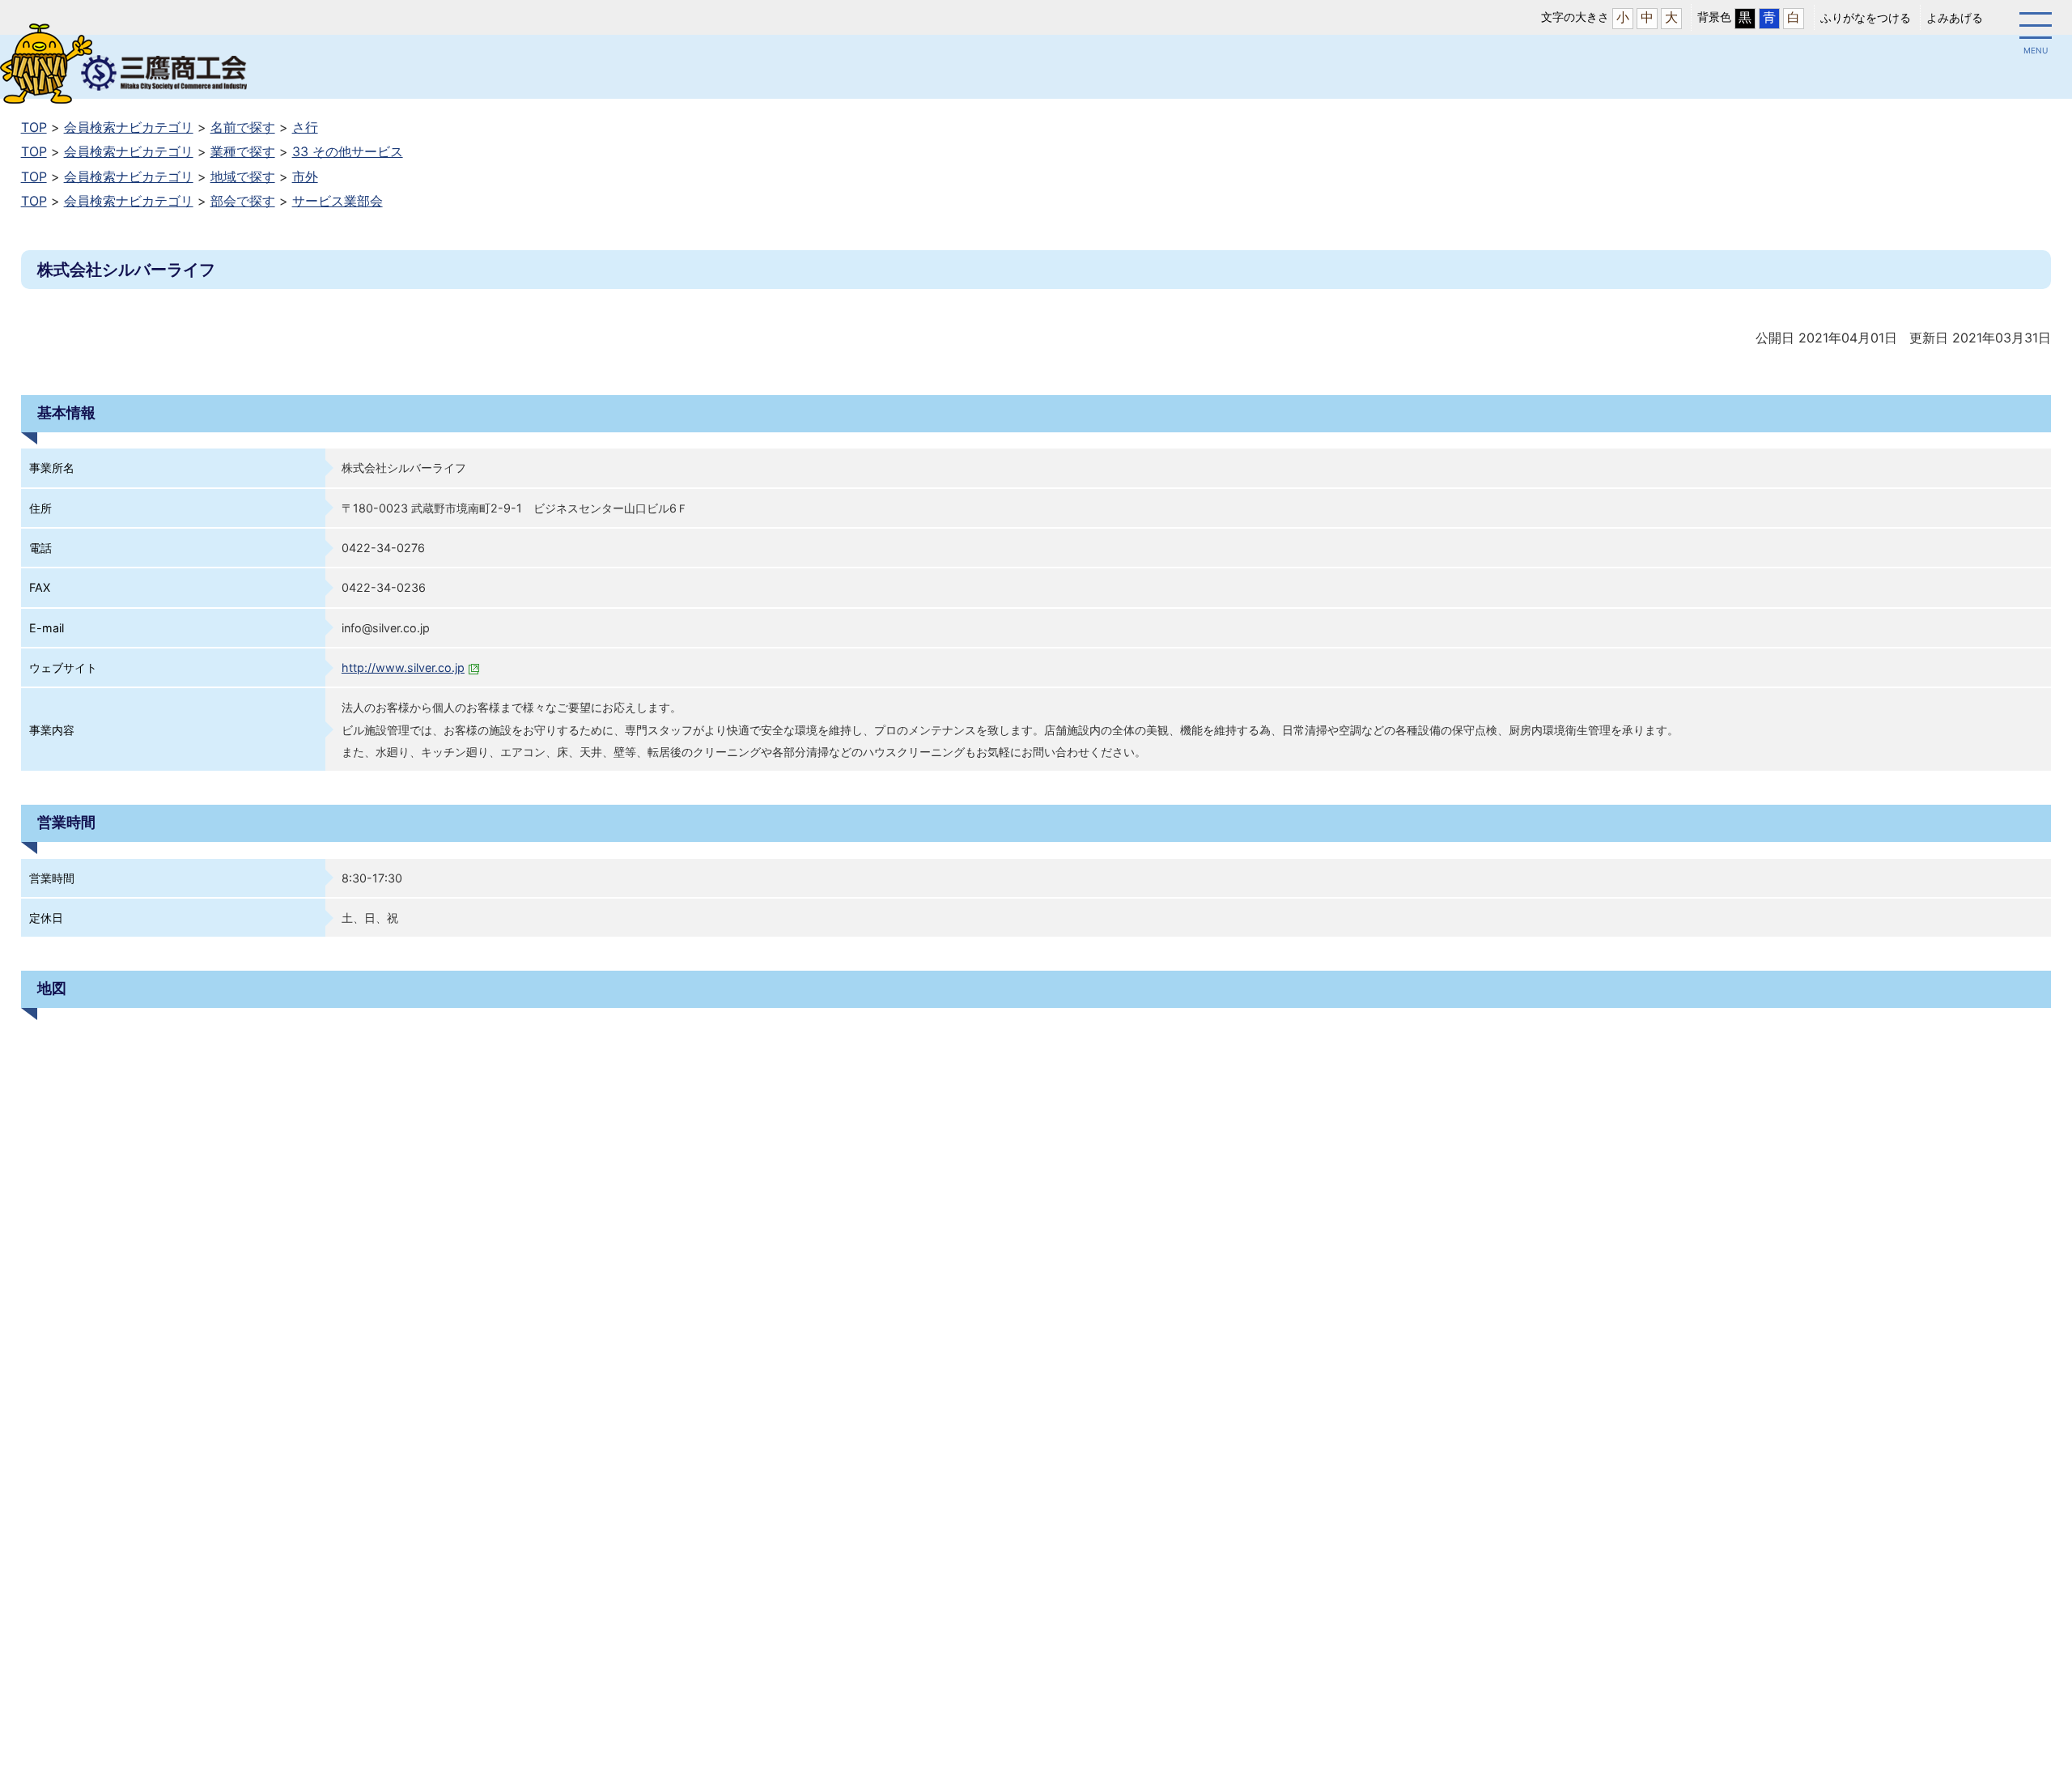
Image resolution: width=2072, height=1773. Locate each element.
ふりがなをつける (1866, 17)
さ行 (305, 127)
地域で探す (243, 176)
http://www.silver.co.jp (403, 668)
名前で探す (243, 127)
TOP (34, 127)
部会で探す (243, 201)
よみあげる (1955, 17)
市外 (305, 176)
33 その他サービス (348, 151)
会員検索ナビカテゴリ (129, 127)
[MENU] (2036, 28)
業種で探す (243, 151)
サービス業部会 (338, 201)
